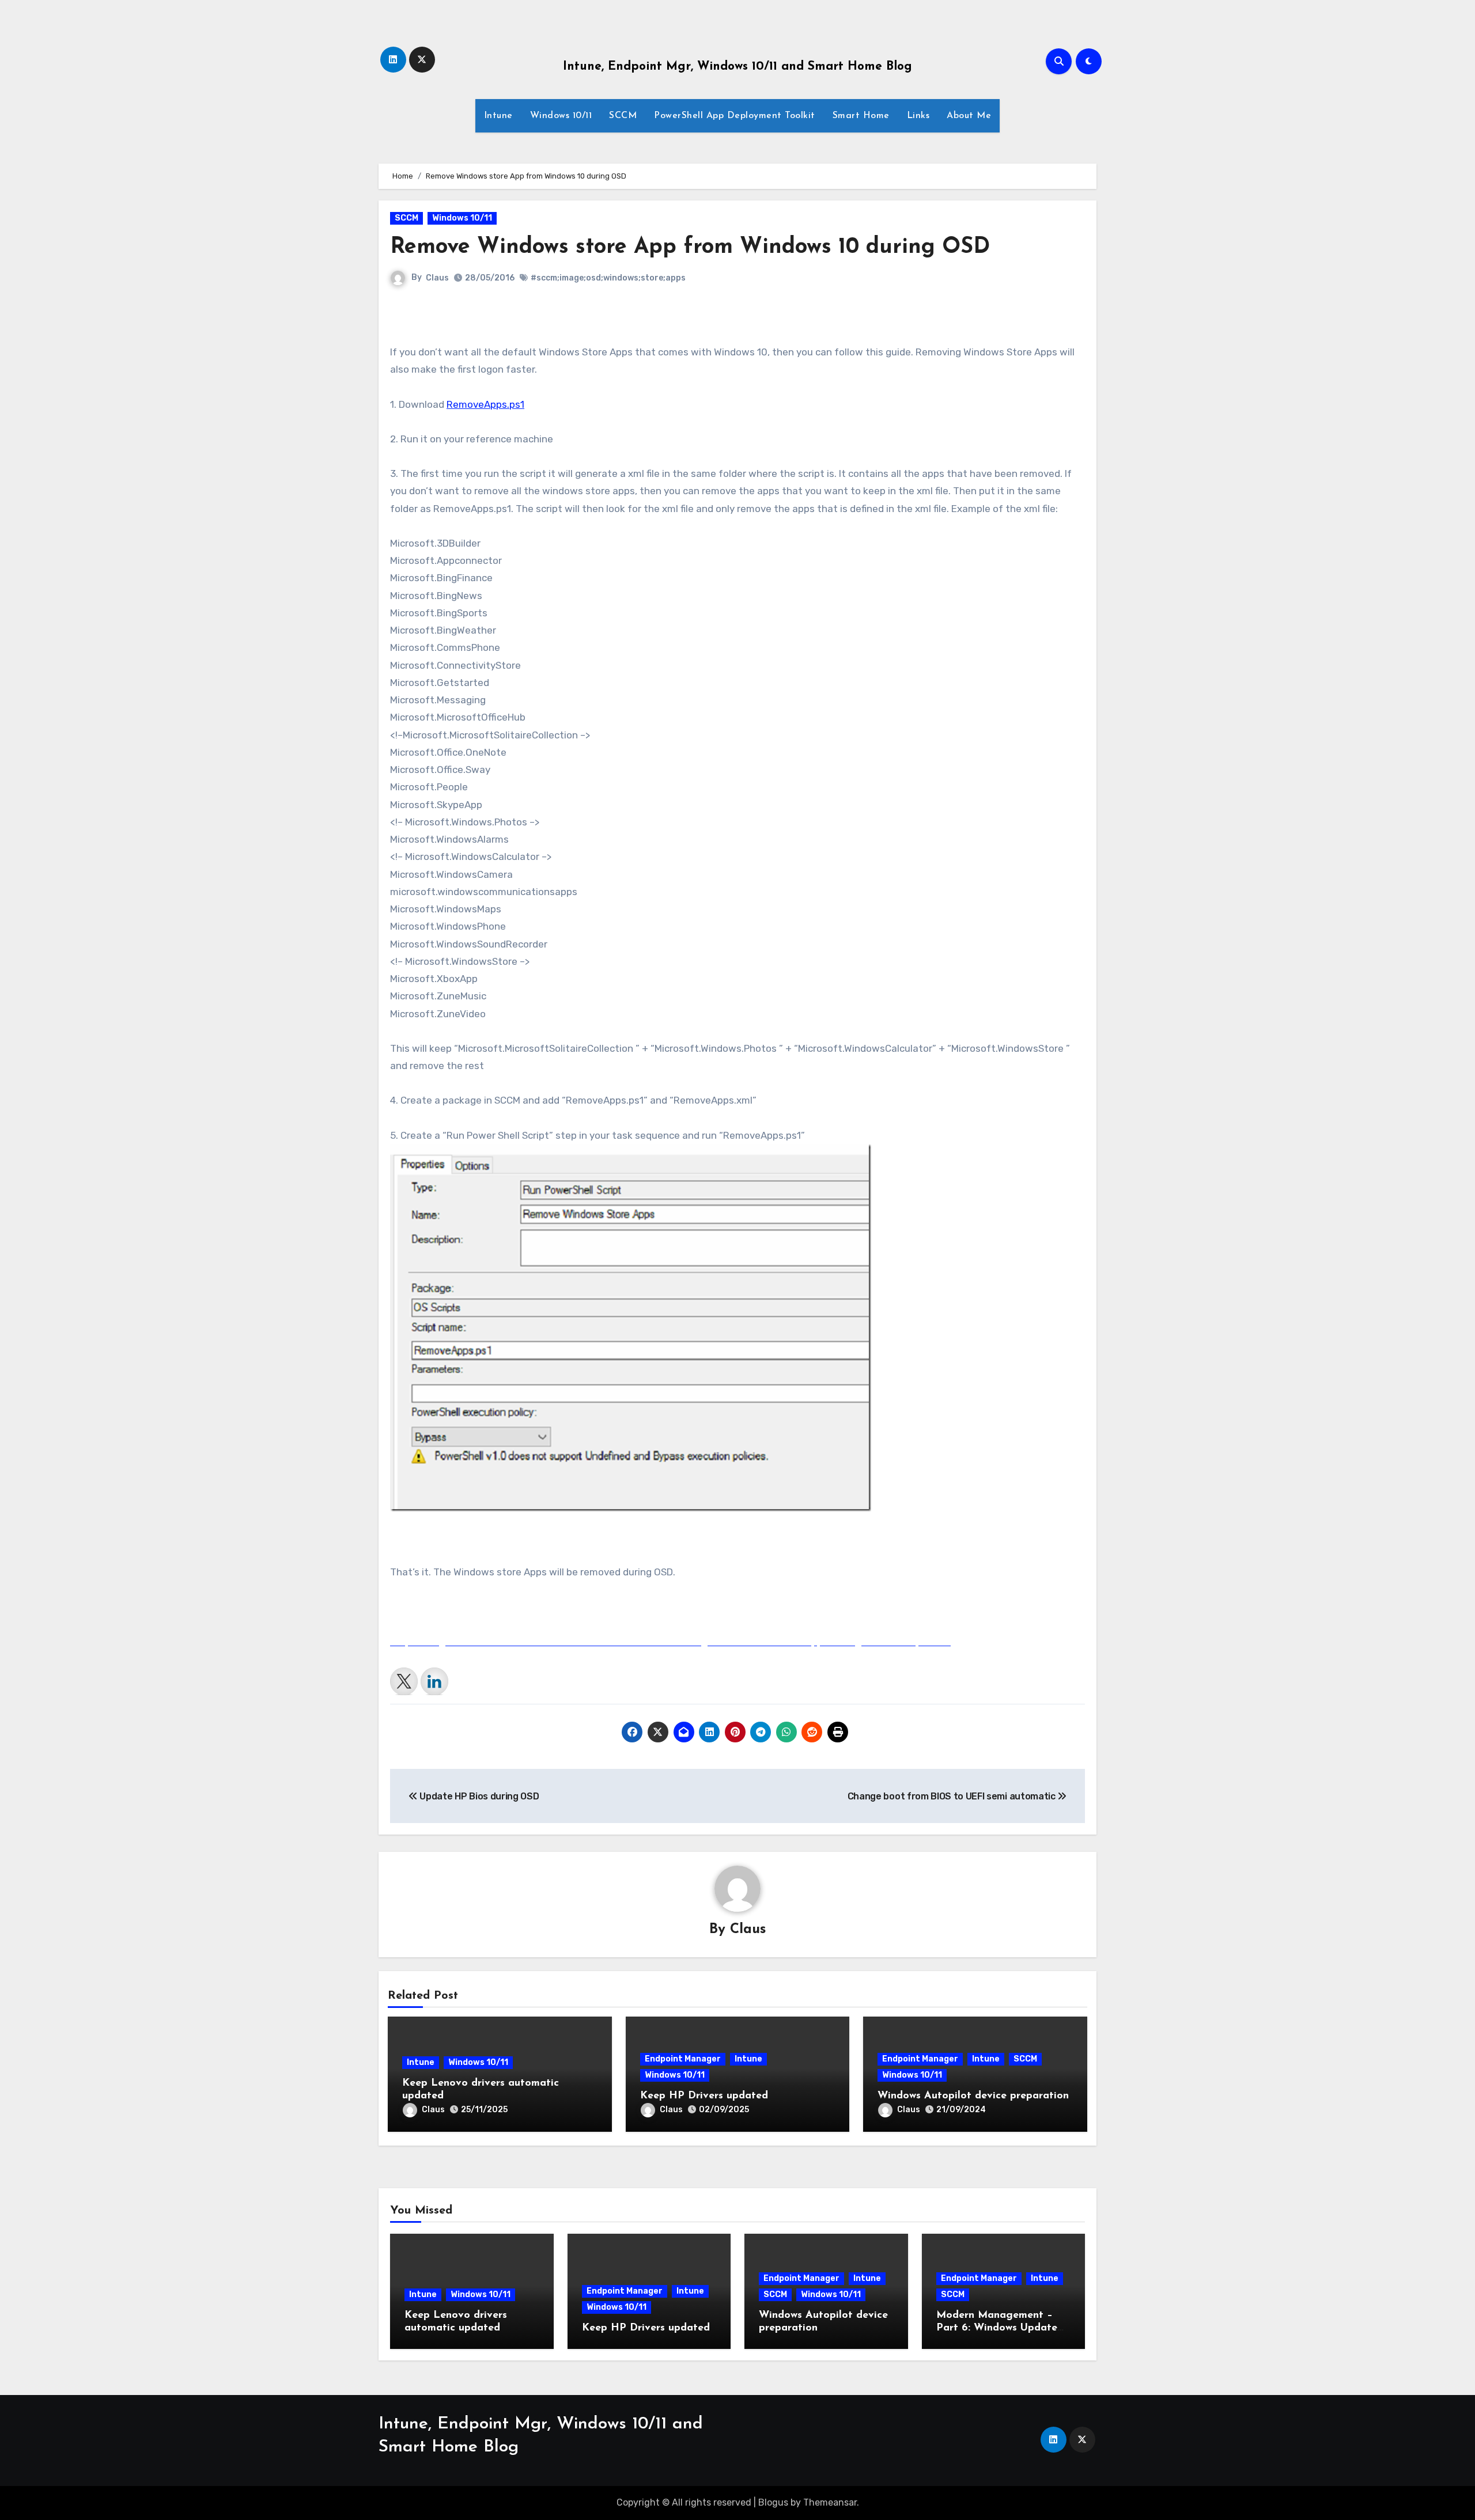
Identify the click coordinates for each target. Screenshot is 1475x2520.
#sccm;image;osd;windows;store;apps (608, 278)
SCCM (623, 116)
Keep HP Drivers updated (704, 2096)
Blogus (773, 2502)
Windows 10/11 (561, 116)
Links (918, 116)
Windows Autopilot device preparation (973, 2096)
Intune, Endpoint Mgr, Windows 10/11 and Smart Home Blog (737, 67)
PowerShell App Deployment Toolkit (735, 116)
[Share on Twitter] (404, 1681)
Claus (437, 278)
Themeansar (830, 2502)
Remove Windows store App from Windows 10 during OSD (690, 247)
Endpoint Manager (683, 2059)
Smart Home (861, 116)
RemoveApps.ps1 (485, 404)
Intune (498, 116)
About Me (969, 116)
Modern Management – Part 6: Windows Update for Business (997, 2328)
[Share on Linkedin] (434, 1681)
